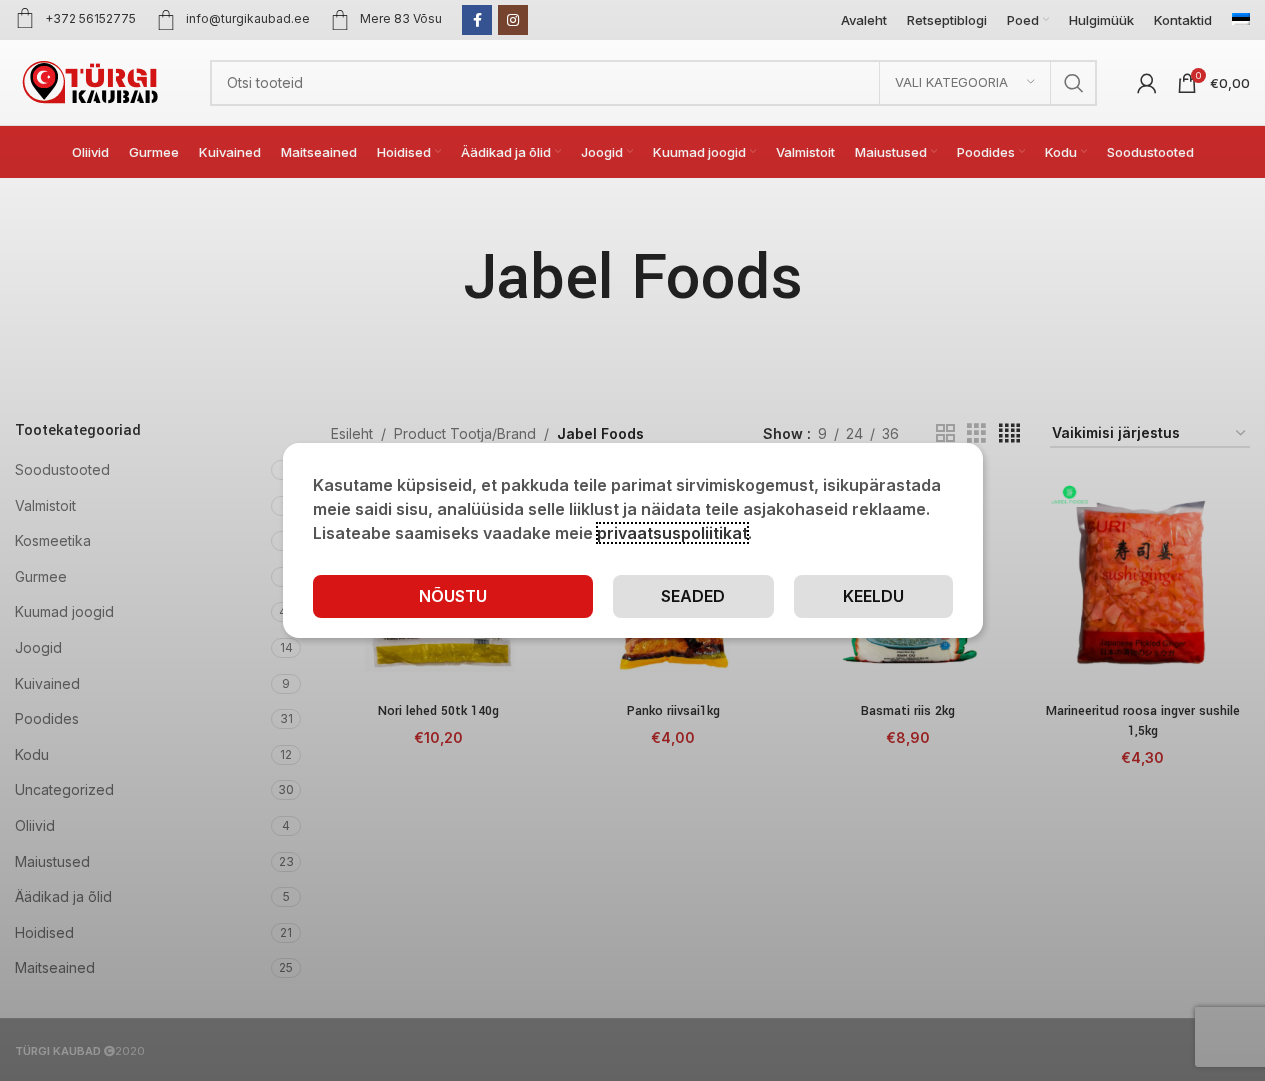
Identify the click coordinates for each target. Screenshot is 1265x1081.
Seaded (693, 596)
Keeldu (873, 596)
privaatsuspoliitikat (672, 533)
